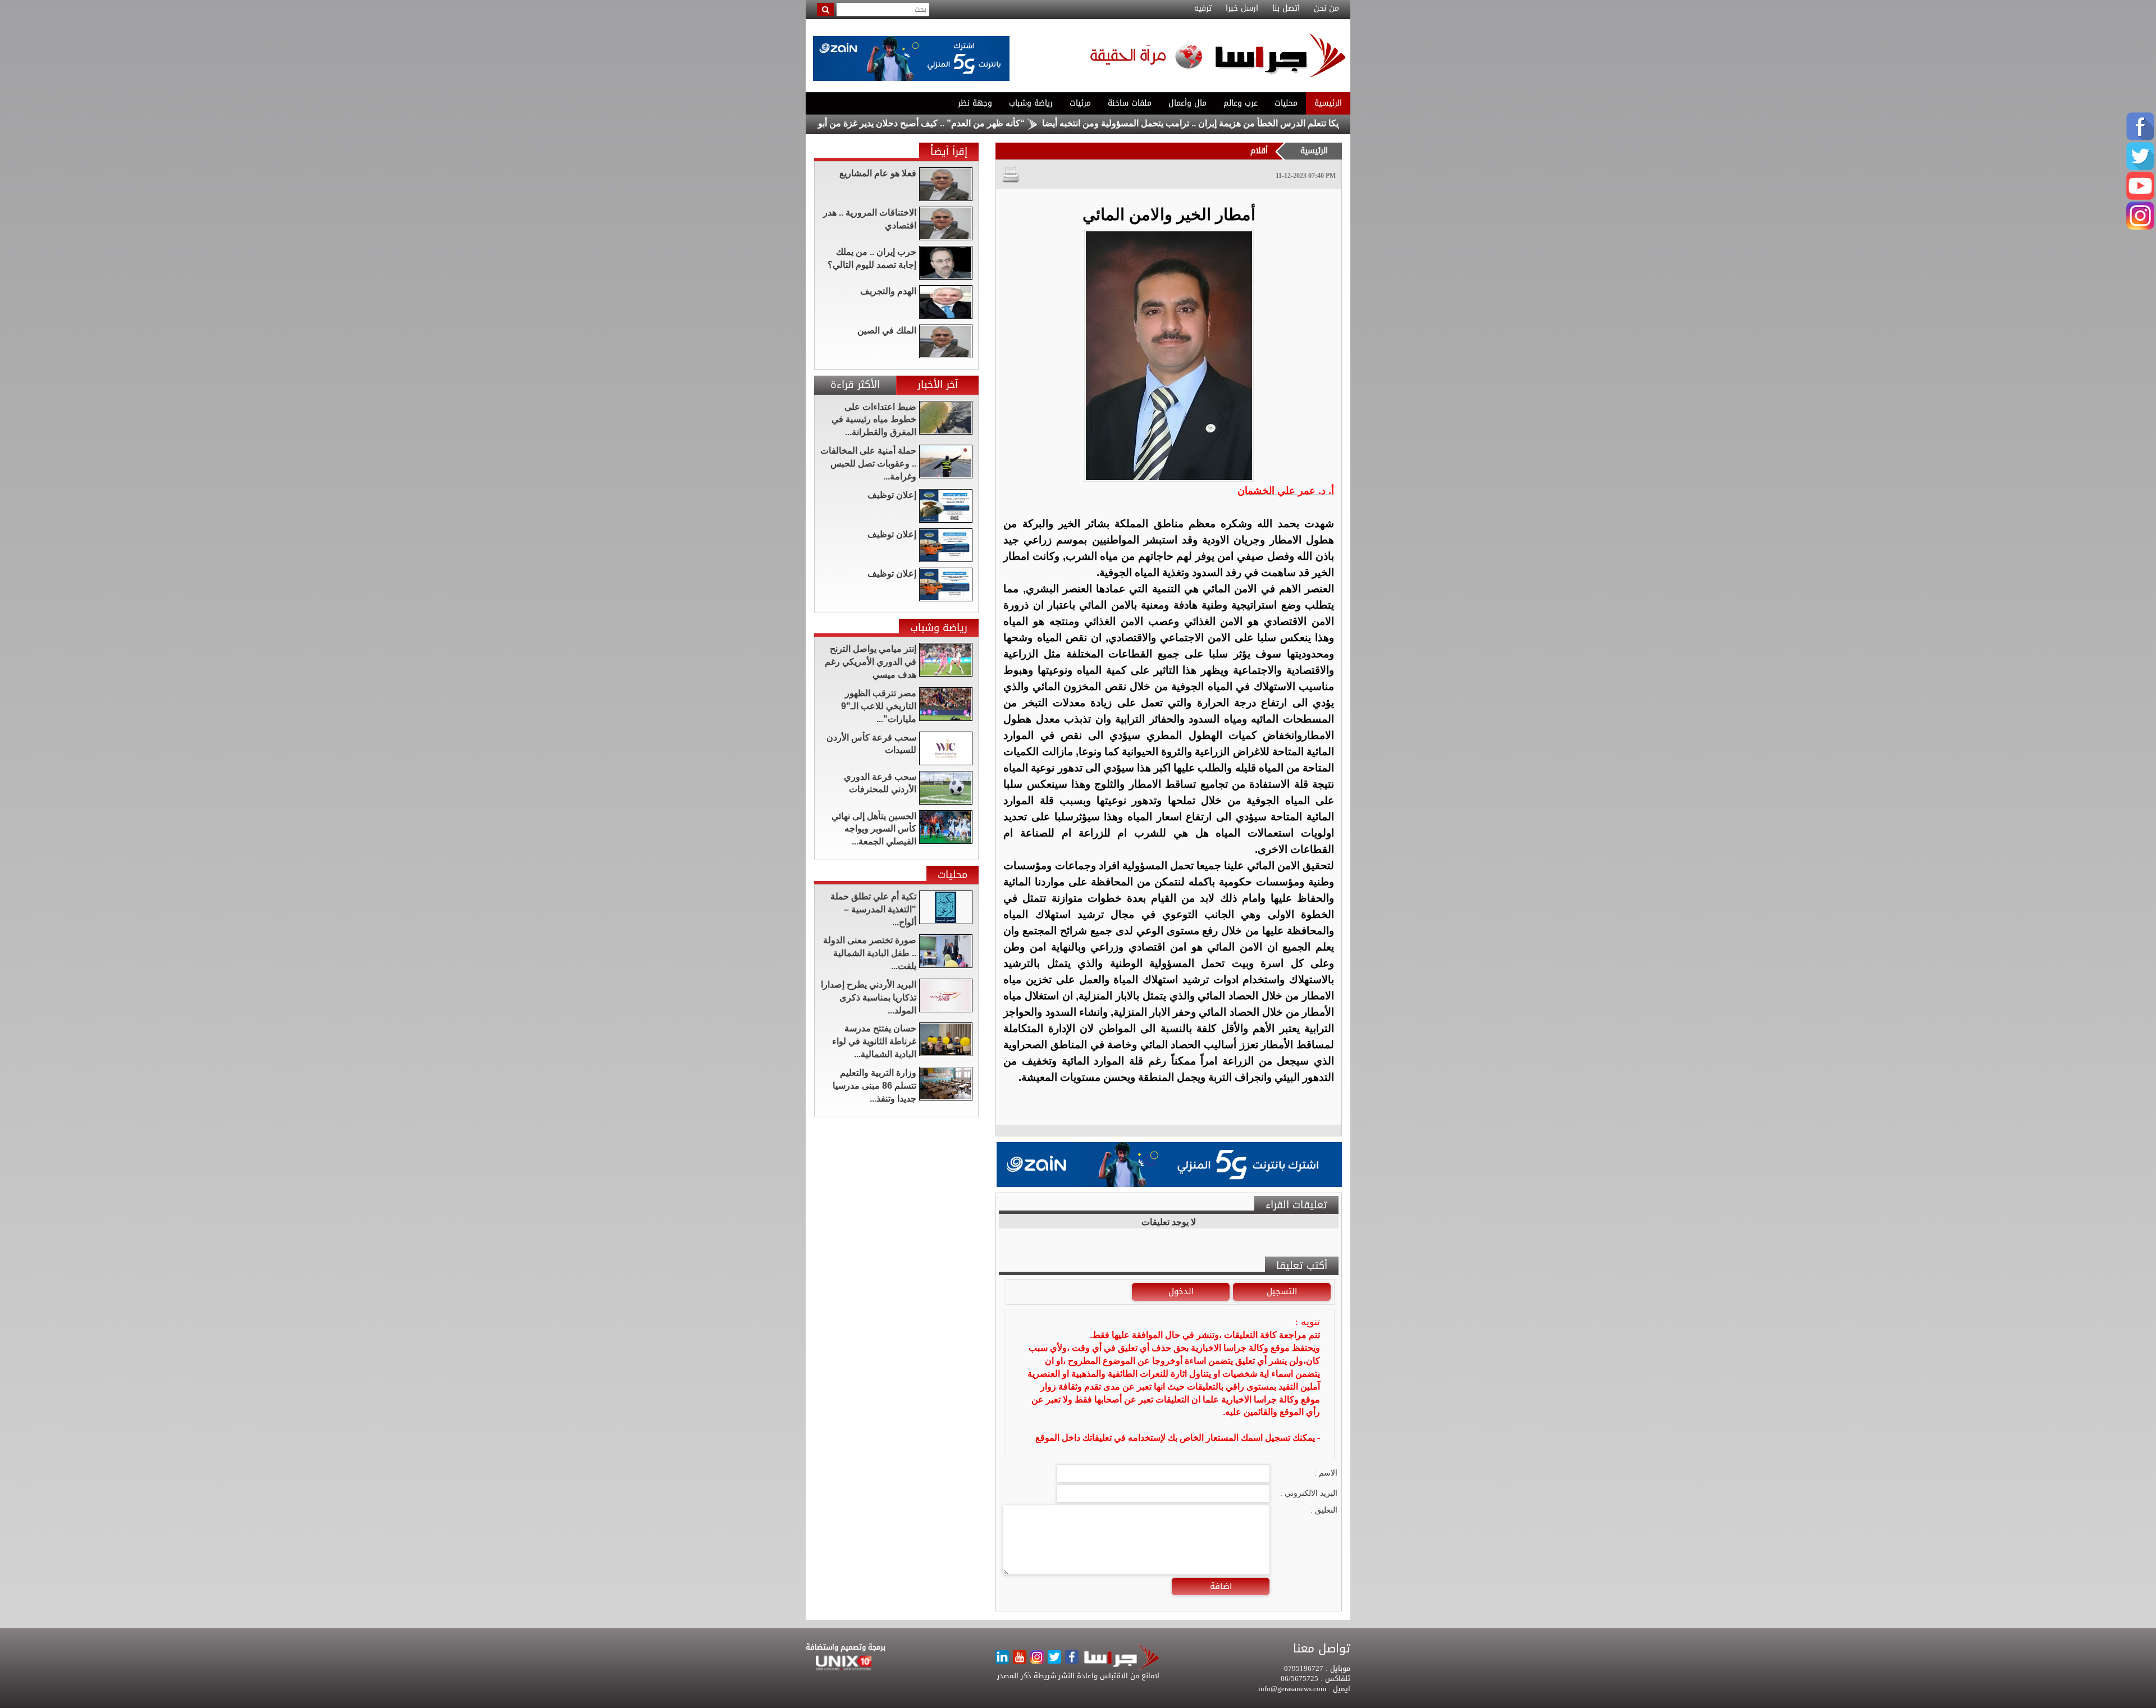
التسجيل (1282, 1291)
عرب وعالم (1241, 103)
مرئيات (1080, 103)
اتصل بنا (1286, 8)
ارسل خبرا (1242, 8)
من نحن (1326, 8)
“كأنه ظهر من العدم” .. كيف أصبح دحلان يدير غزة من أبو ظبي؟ (999, 123)
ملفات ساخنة (1130, 103)
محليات (1286, 103)
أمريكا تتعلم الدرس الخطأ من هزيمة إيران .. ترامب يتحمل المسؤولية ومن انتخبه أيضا (1287, 123)
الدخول (1181, 1291)
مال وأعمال (1187, 103)
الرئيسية (1328, 103)
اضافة (1221, 1586)
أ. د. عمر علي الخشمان (1286, 491)
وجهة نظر (975, 103)
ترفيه (1203, 8)
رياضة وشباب (1031, 103)
